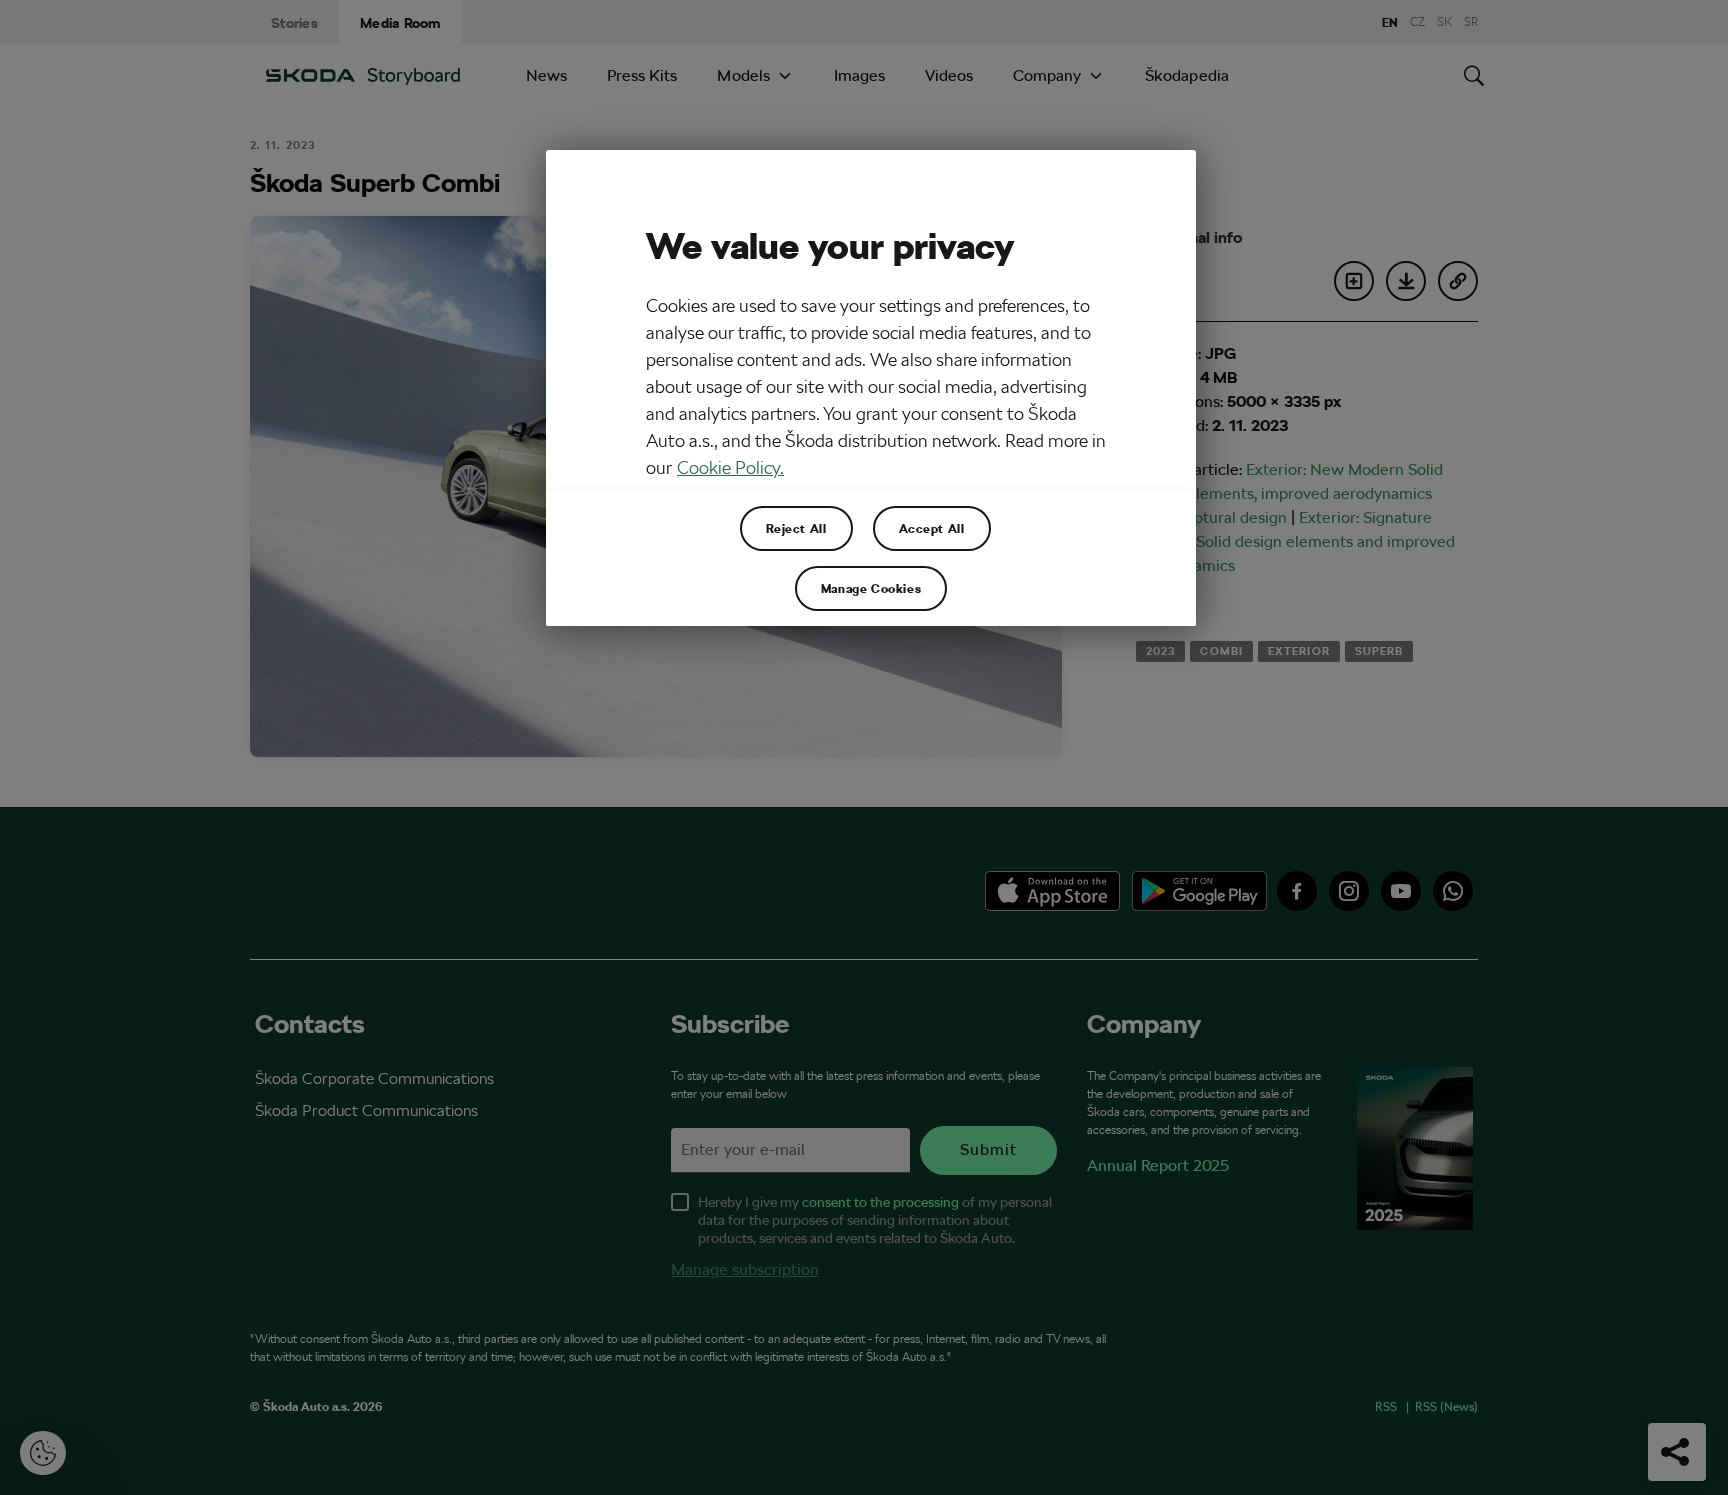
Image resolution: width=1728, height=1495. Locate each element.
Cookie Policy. (730, 467)
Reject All (796, 528)
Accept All (932, 528)
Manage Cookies (871, 588)
